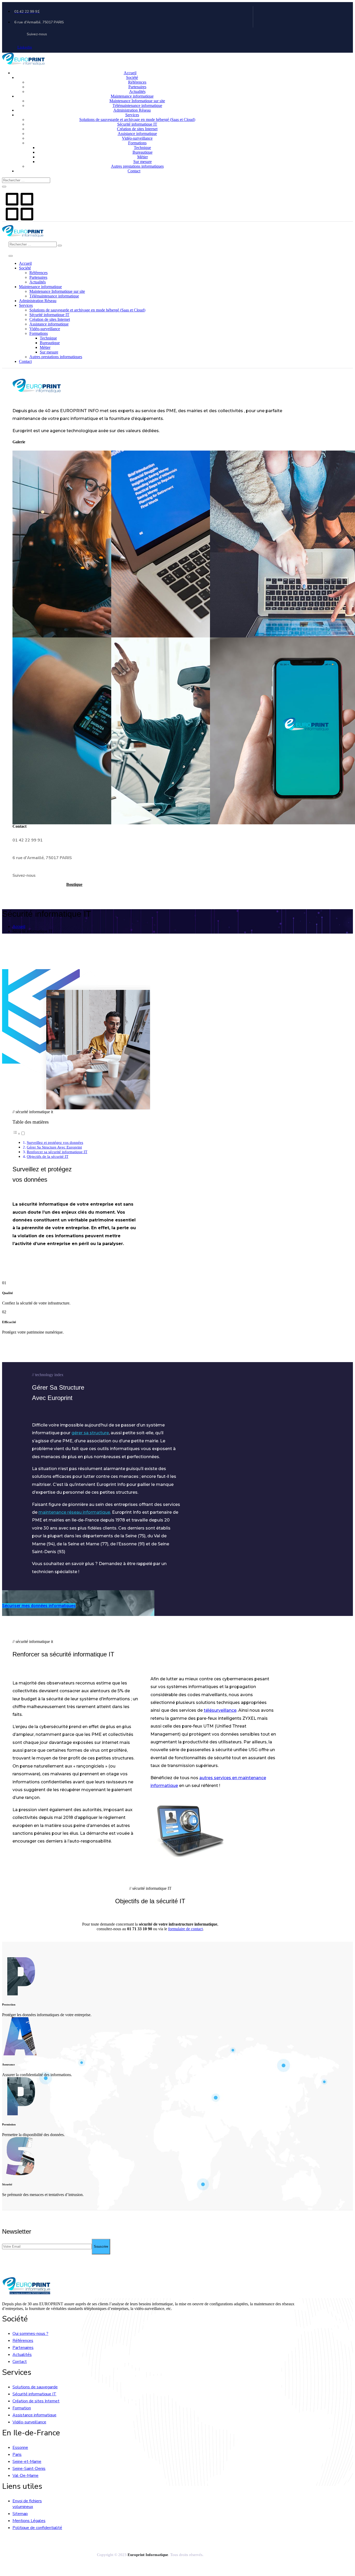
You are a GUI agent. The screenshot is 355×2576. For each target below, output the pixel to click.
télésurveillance (220, 1710)
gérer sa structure (90, 1433)
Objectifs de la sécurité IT (48, 1156)
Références (137, 82)
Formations (137, 143)
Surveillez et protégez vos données (55, 1142)
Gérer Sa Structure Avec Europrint (54, 1147)
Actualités (137, 91)
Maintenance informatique (132, 96)
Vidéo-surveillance (137, 138)
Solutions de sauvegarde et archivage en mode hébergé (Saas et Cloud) (137, 120)
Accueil (130, 73)
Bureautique (143, 152)
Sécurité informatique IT (137, 124)
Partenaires (137, 87)
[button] (19, 1134)
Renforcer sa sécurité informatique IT (57, 1152)
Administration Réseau (132, 110)
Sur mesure (143, 162)
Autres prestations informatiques (137, 166)
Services (132, 115)
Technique (142, 148)
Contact (134, 171)
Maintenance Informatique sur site (137, 101)
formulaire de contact (185, 1929)
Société (132, 77)
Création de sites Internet (137, 129)
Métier (143, 157)
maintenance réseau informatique (74, 1512)
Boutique (74, 884)
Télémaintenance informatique (137, 106)
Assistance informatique (137, 134)
